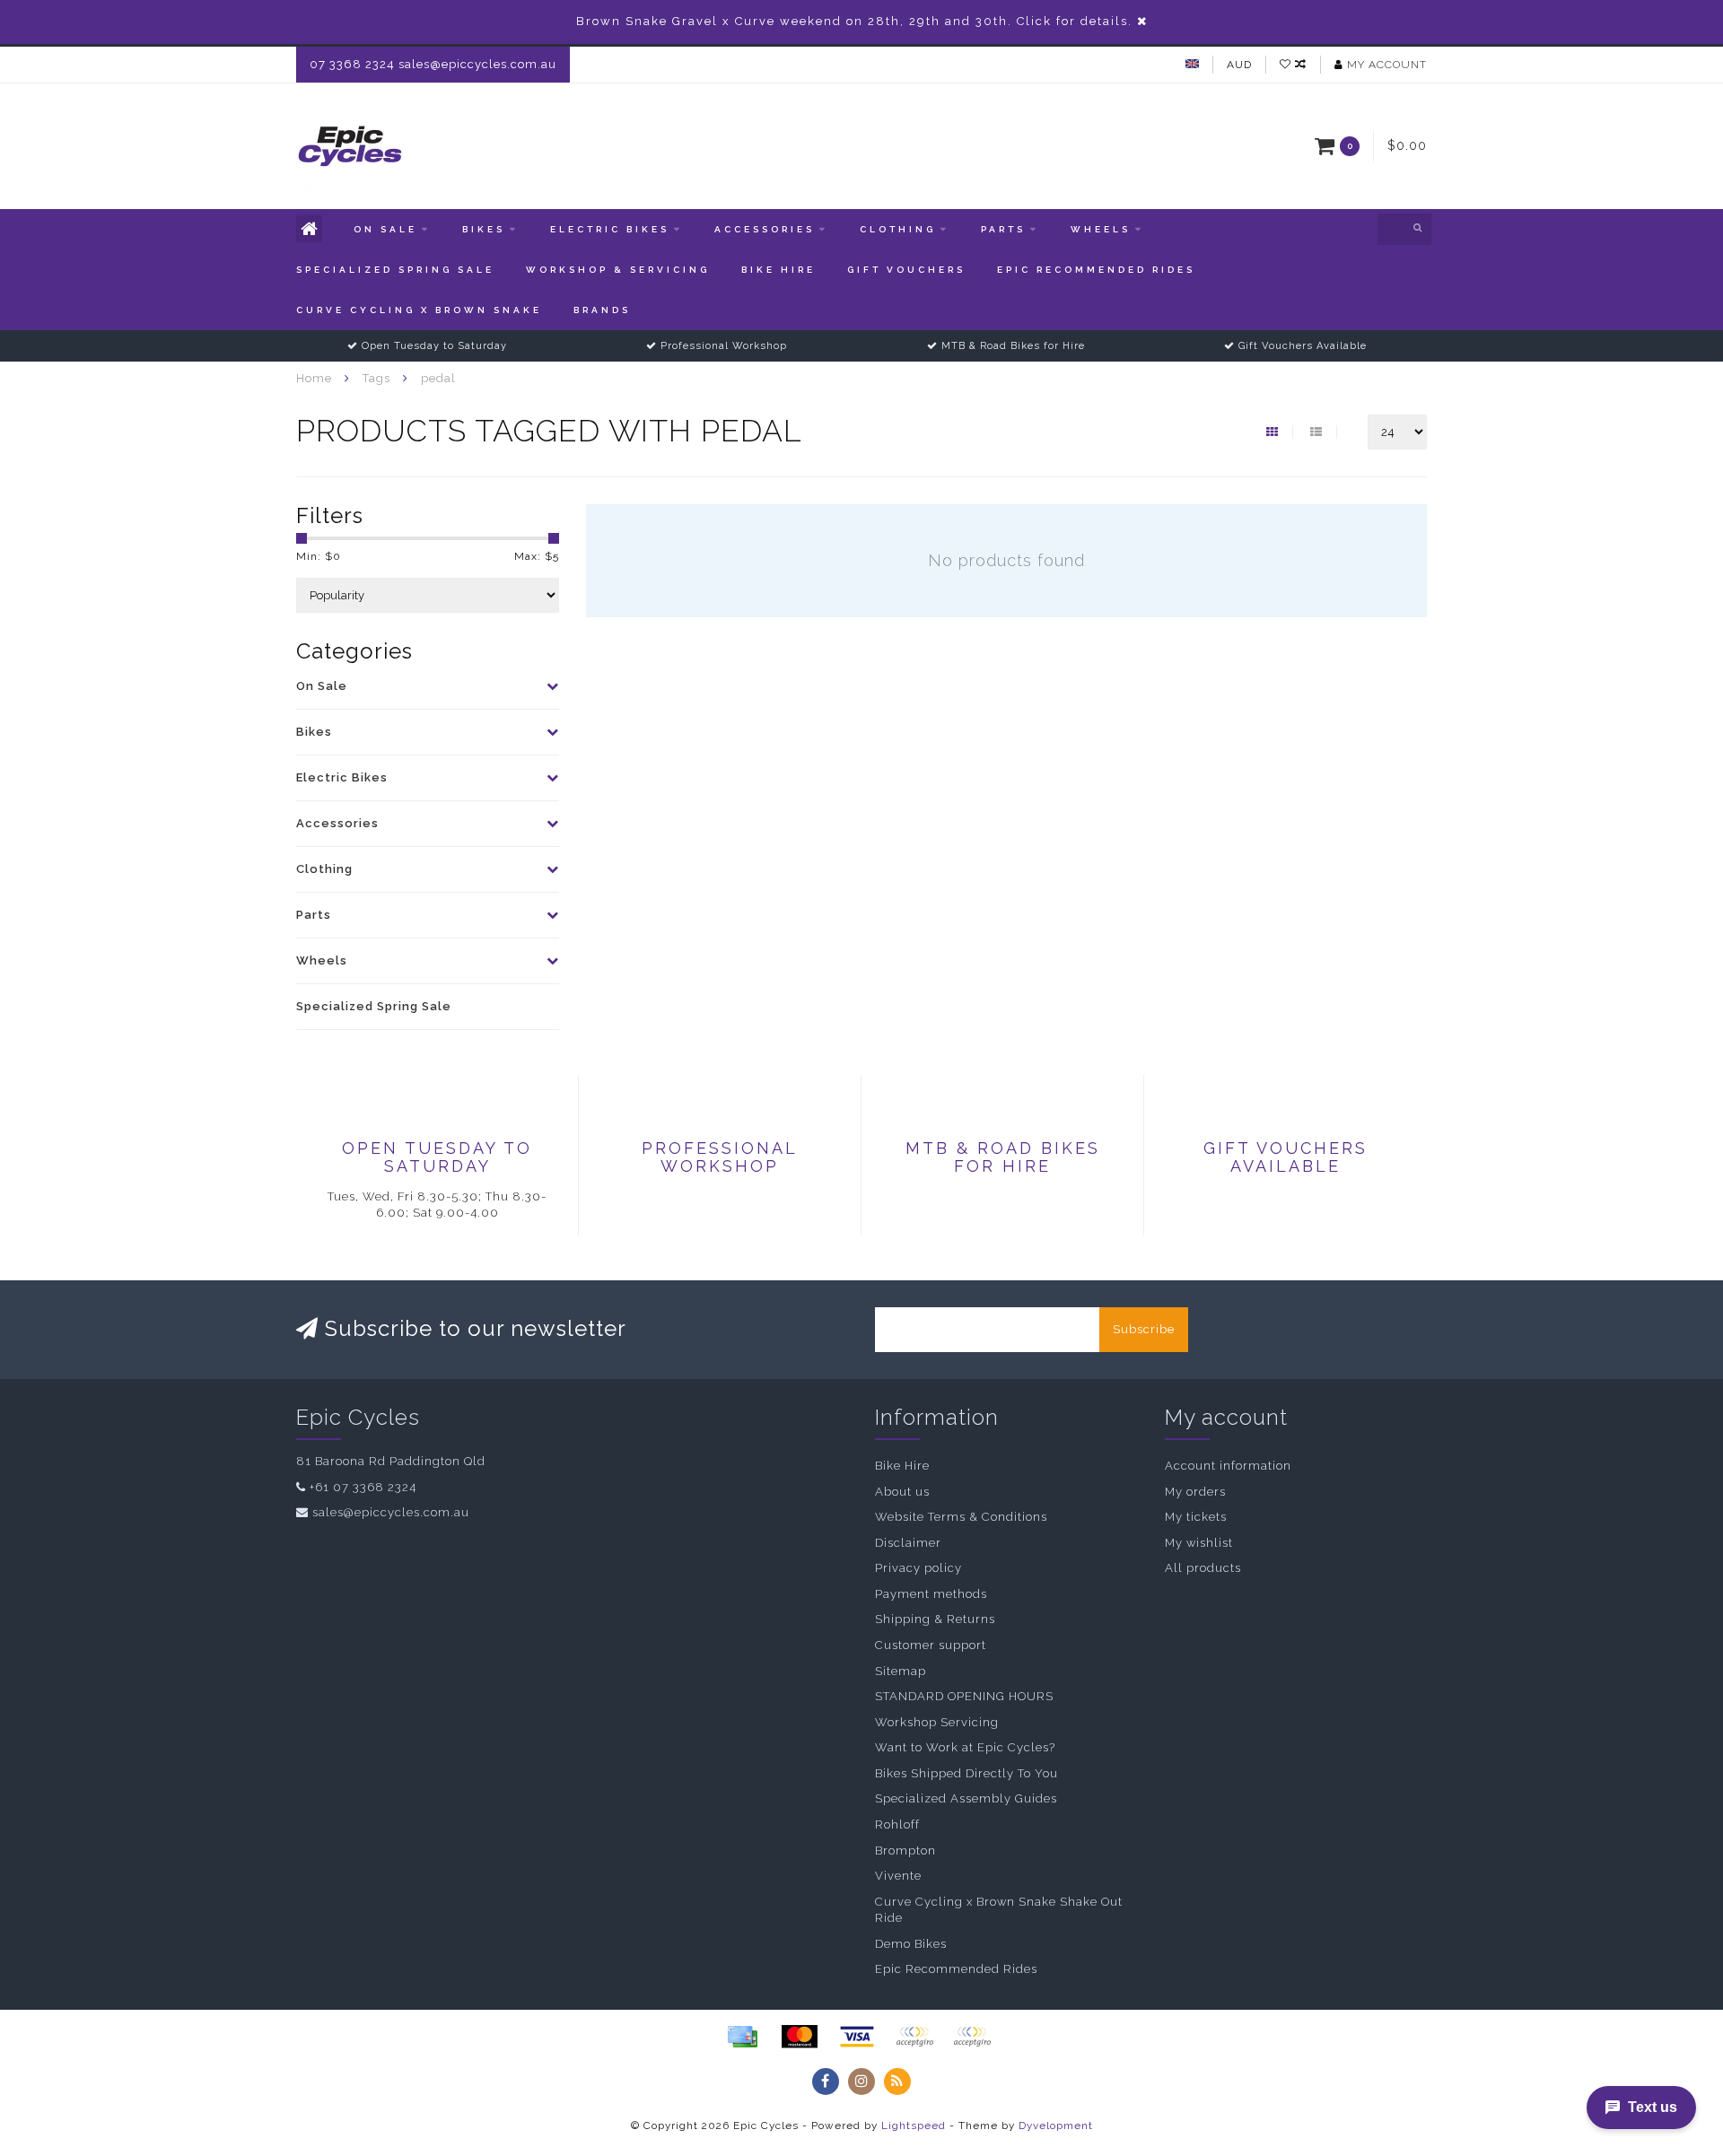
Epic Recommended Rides (1096, 270)
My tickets (1196, 1517)
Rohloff (897, 1824)
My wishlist (1199, 1543)
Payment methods (931, 1594)
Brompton (905, 1850)
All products (1203, 1568)
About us (902, 1492)
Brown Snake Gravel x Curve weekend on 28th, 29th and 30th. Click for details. (854, 21)
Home (314, 378)
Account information (1228, 1466)
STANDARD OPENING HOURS (964, 1696)
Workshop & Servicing (618, 270)
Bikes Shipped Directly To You (966, 1773)
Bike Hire (778, 270)
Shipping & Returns (935, 1619)
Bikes (484, 229)
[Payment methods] (742, 2037)
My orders (1195, 1492)
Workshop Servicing (937, 1722)
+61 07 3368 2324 (363, 1487)
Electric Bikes (610, 229)
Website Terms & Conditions (961, 1517)
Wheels (1101, 229)
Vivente (898, 1876)
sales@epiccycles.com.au (391, 1512)
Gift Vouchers (906, 270)
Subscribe (1144, 1329)
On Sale (385, 229)
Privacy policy (918, 1568)
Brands (602, 310)
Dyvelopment (1056, 2125)
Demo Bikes (911, 1944)
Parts (1003, 229)
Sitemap (901, 1671)
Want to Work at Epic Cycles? (965, 1747)
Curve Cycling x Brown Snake (419, 310)
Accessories (765, 229)
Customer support (931, 1645)
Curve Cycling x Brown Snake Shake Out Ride (999, 1910)
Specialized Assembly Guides (966, 1798)
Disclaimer (908, 1543)
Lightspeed (914, 2125)
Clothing (898, 229)
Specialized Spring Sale (395, 270)
